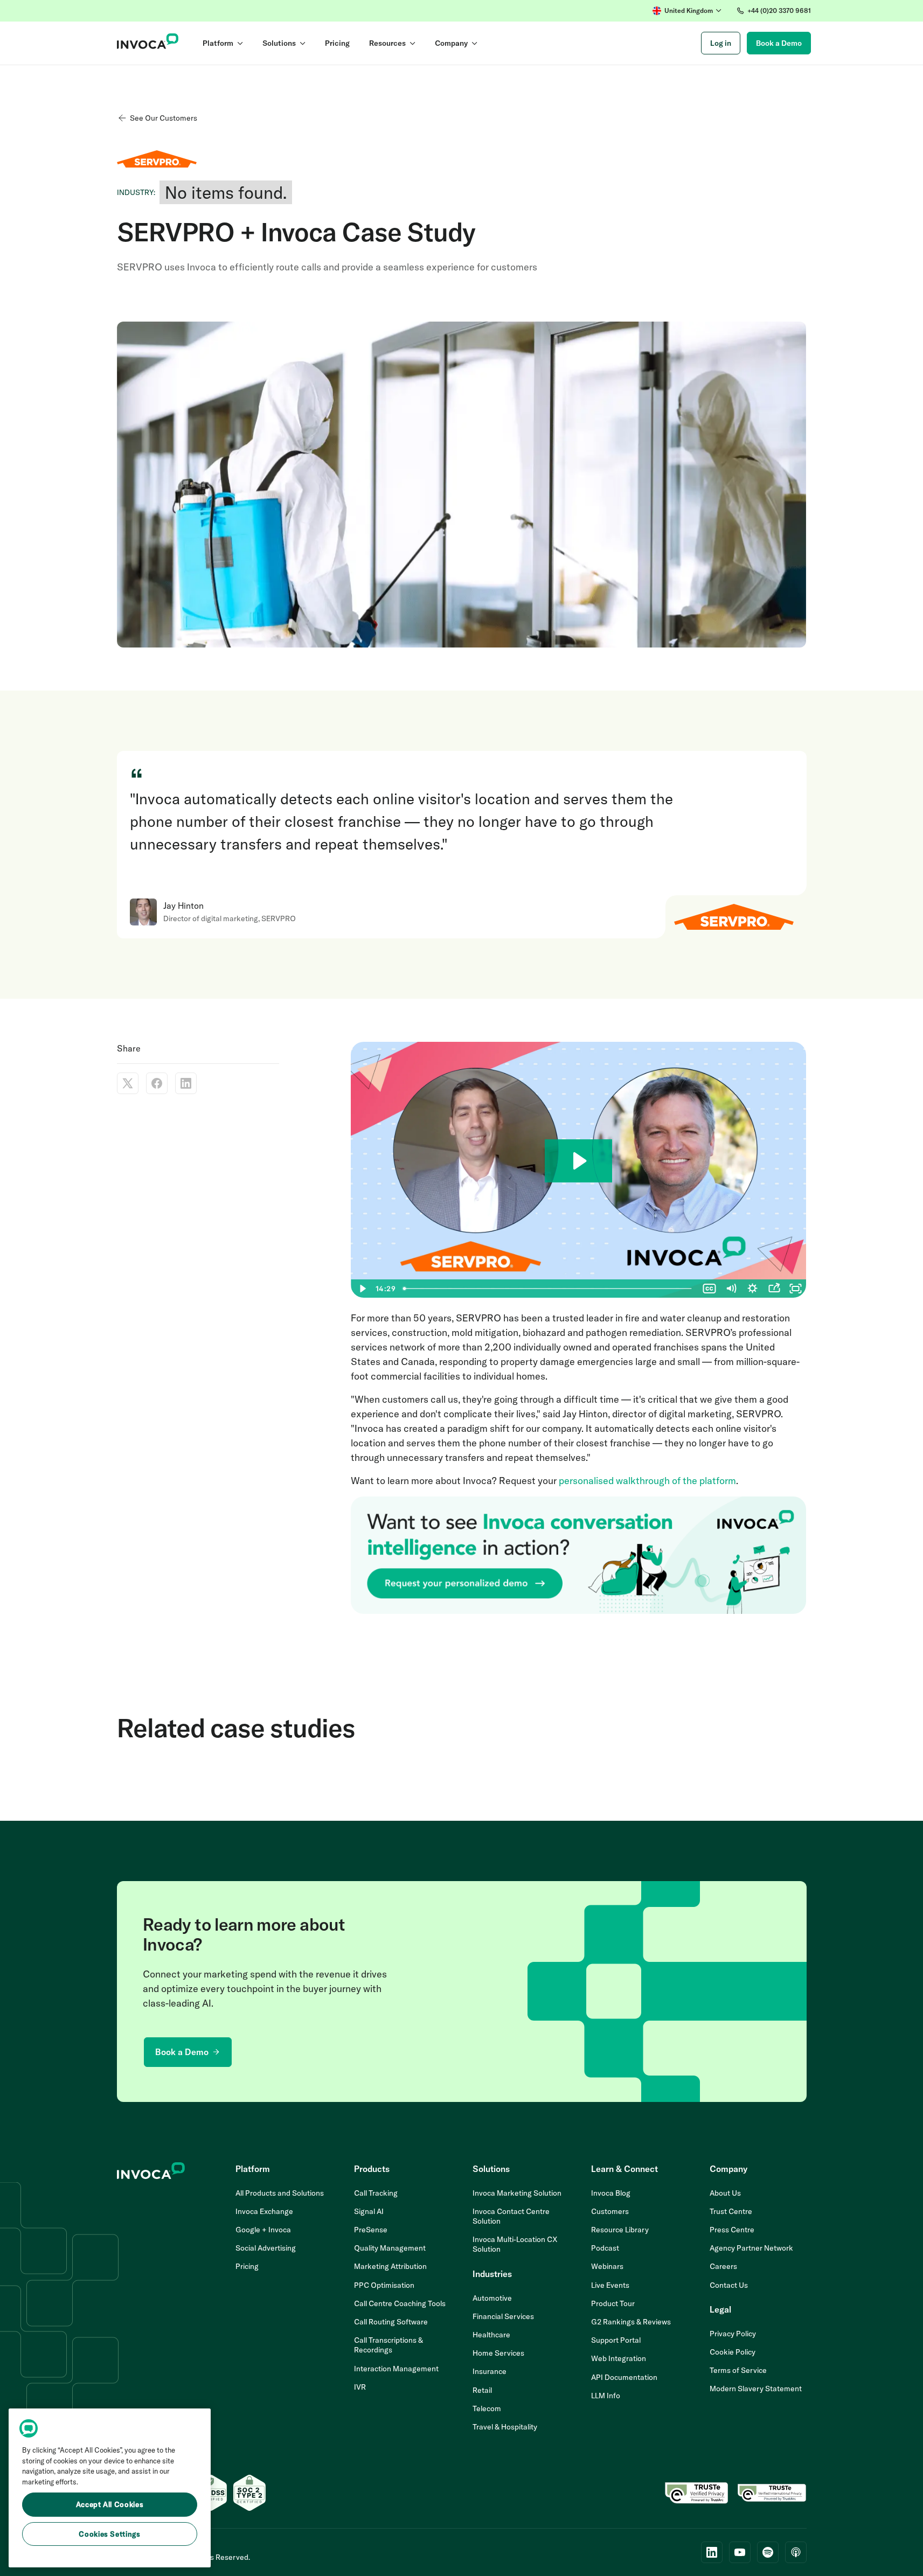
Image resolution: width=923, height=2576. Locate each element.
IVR (360, 2387)
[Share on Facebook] (157, 1083)
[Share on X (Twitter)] (128, 1083)
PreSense (371, 2230)
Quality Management (390, 2248)
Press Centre (732, 2230)
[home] (148, 43)
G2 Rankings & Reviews (631, 2322)
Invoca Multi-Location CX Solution (515, 2244)
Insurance (490, 2371)
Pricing (247, 2266)
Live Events (610, 2285)
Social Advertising (266, 2248)
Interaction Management (396, 2369)
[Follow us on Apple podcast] (796, 2552)
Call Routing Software (391, 2322)
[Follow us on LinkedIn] (712, 2552)
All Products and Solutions (280, 2193)
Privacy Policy (733, 2334)
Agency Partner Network (751, 2248)
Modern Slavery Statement (756, 2389)
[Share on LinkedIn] (186, 1083)
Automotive (492, 2298)
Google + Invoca (263, 2230)
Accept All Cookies (110, 2505)
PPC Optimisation (384, 2285)
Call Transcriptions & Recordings (388, 2345)
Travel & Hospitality (505, 2427)
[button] (687, 11)
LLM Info (606, 2396)
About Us (725, 2193)
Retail (482, 2390)
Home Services (498, 2353)
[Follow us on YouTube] (740, 2552)
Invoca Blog (611, 2193)
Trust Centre (731, 2211)
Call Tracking (376, 2193)
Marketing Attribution (390, 2266)
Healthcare (491, 2335)
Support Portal (616, 2340)
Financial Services (503, 2316)
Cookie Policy (733, 2352)
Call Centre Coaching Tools (400, 2303)
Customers (610, 2211)
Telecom (487, 2408)
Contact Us (729, 2285)
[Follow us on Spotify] (768, 2552)
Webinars (607, 2266)
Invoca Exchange (264, 2211)
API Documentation (624, 2377)
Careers (723, 2266)
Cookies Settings (110, 2534)
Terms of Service (738, 2370)
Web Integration (619, 2358)
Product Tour (613, 2303)
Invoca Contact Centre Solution (511, 2216)
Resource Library (620, 2230)
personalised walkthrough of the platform (647, 1481)
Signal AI (369, 2211)
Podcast (605, 2248)
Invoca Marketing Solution (517, 2193)
